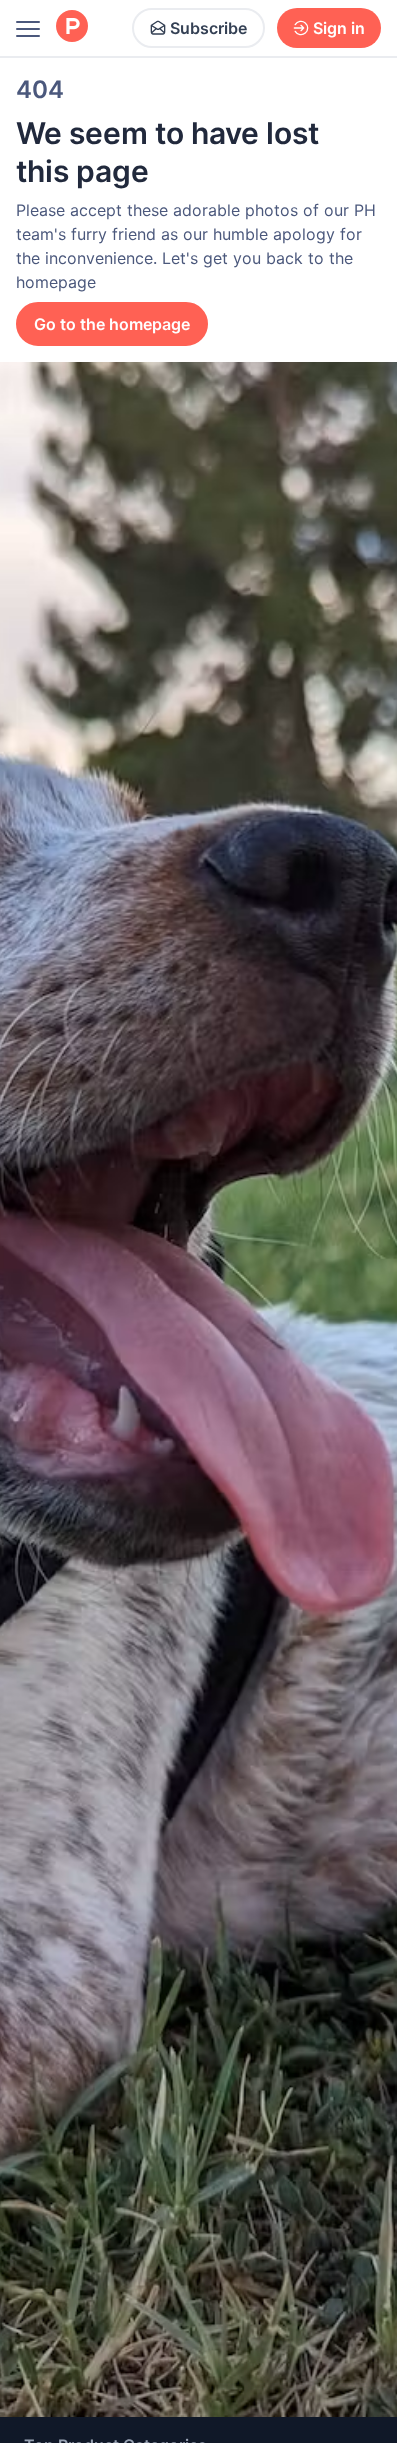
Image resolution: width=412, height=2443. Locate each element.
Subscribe (208, 28)
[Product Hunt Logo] (72, 27)
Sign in (339, 28)
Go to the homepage (112, 324)
